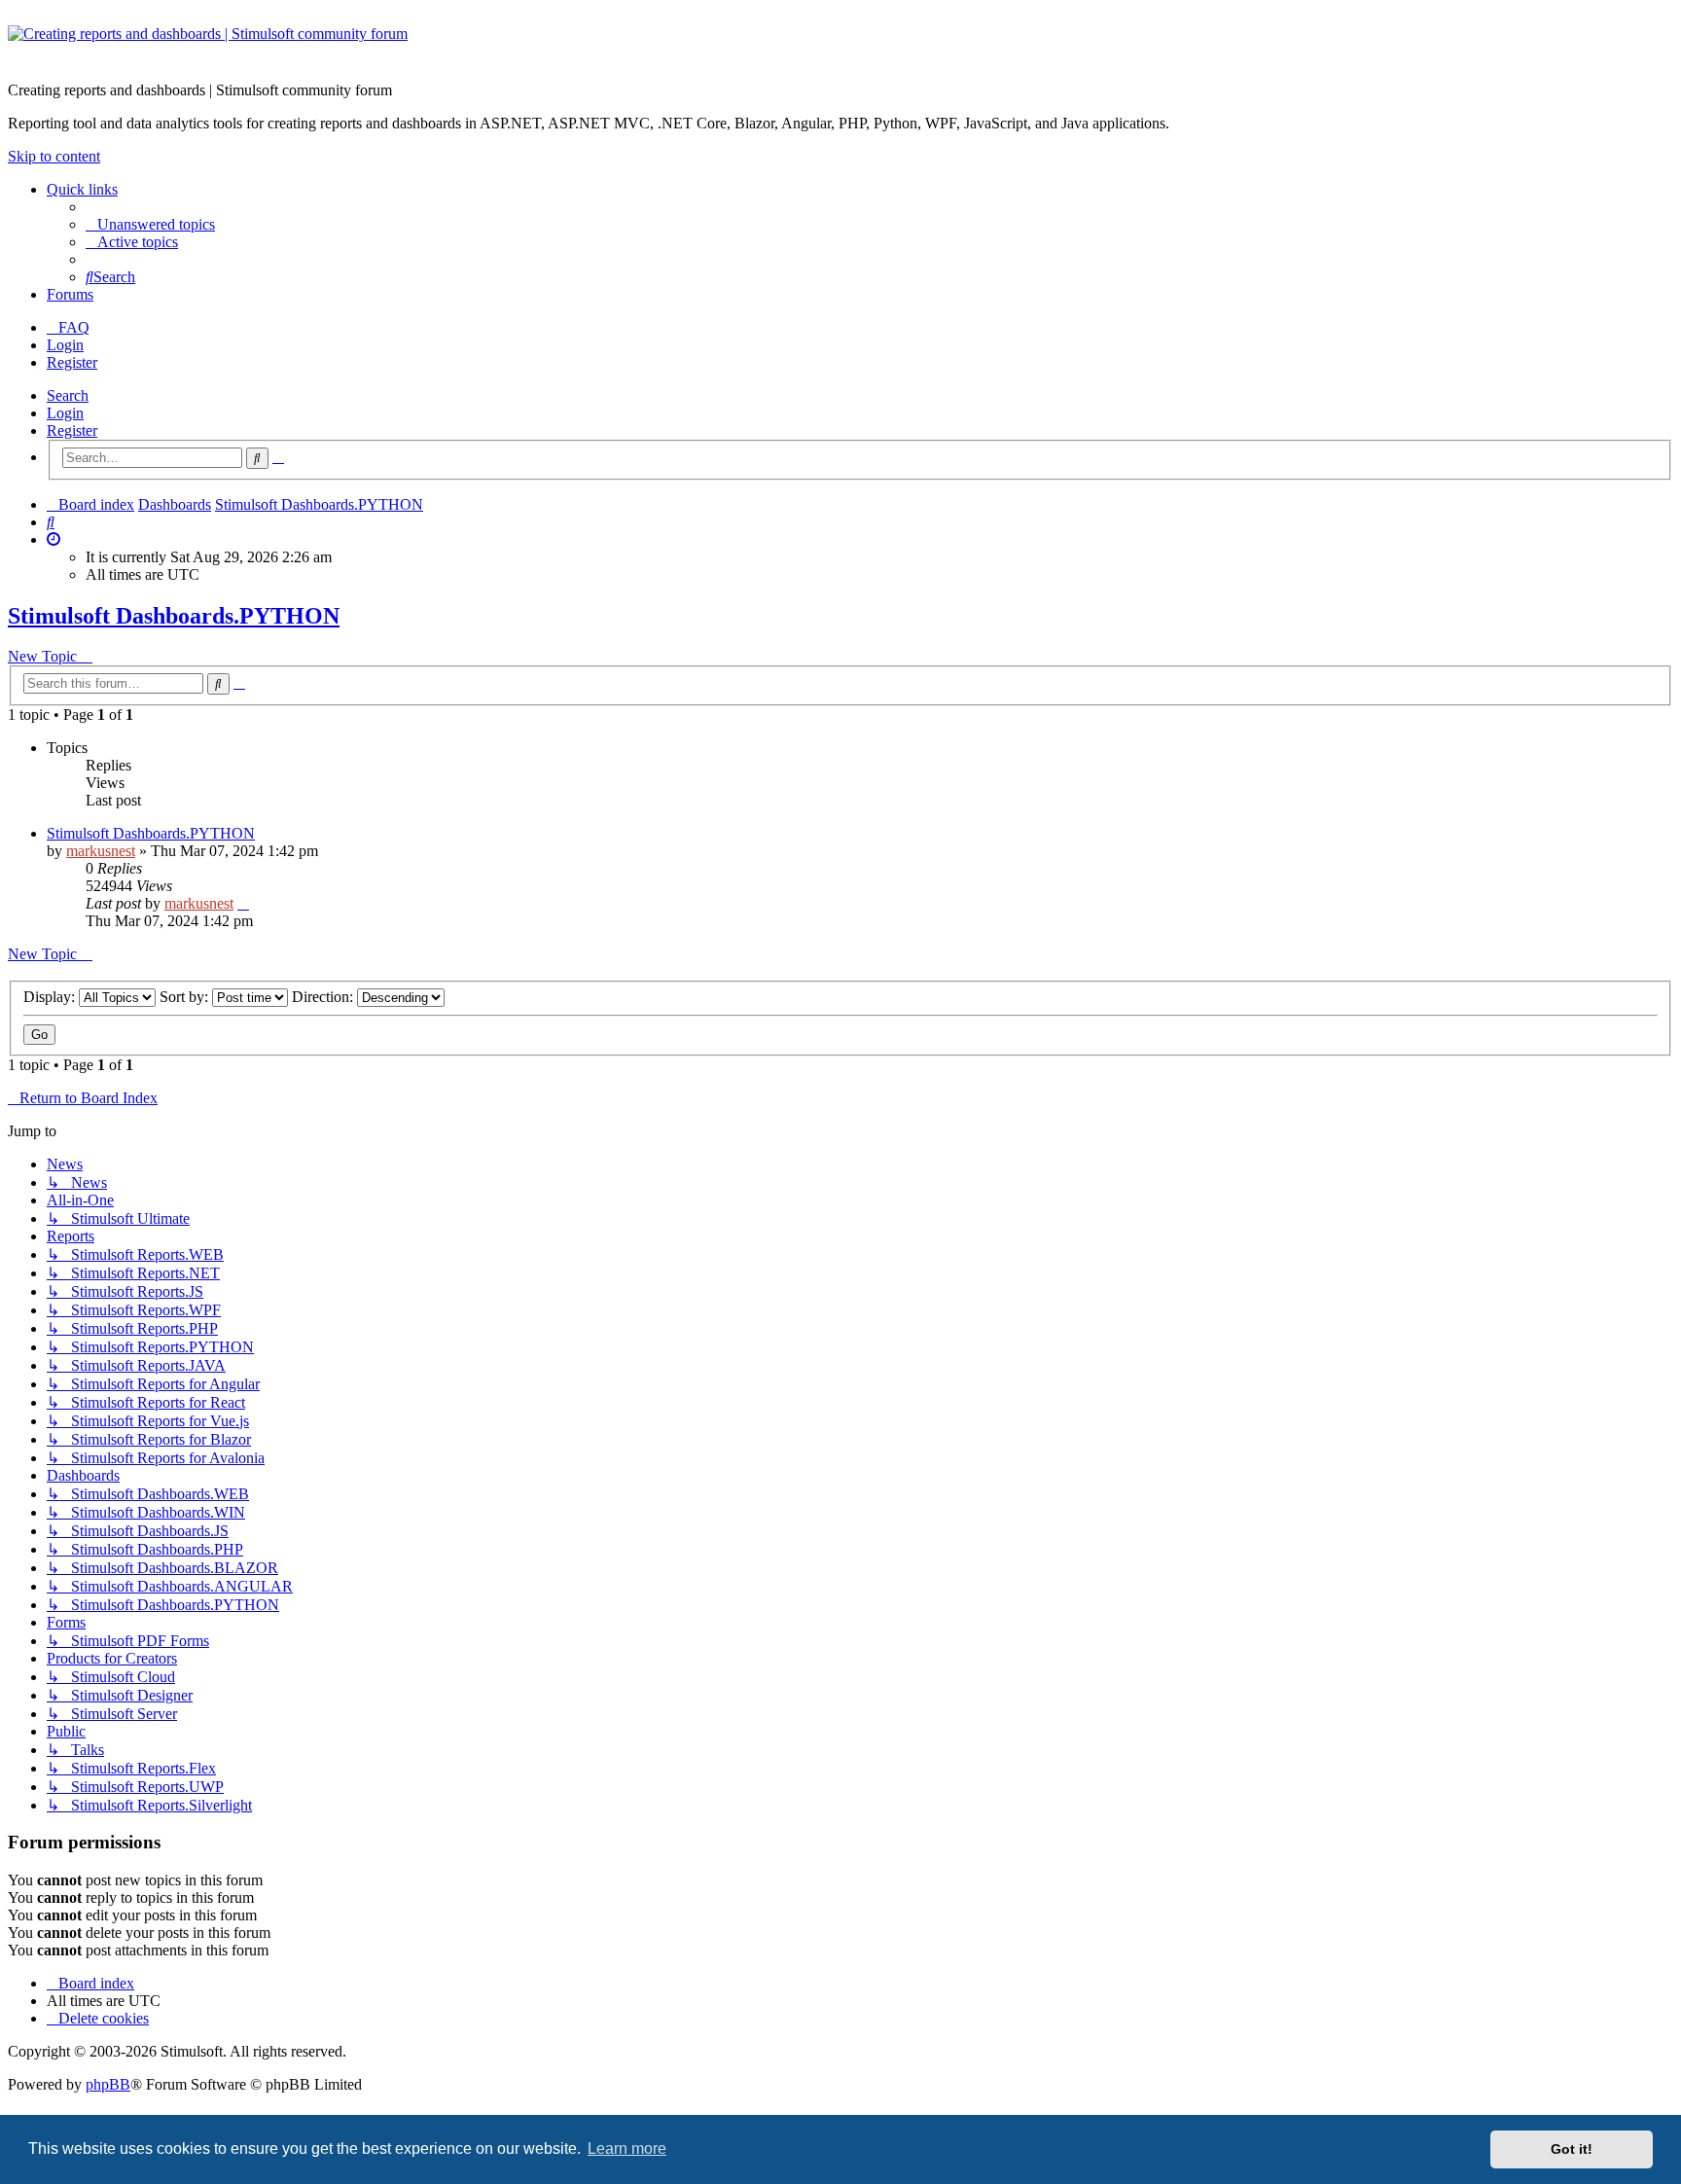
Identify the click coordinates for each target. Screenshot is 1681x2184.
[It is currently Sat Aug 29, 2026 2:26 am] (54, 539)
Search (68, 395)
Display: (51, 997)
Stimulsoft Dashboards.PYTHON (174, 616)
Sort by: (186, 997)
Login (65, 413)
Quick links (82, 189)
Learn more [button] (627, 2148)
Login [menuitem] (65, 345)
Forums (70, 294)
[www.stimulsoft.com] (840, 46)
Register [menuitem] (72, 362)
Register (72, 430)
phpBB (108, 2084)
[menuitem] (150, 224)
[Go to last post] (243, 903)
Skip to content (54, 156)
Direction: (324, 997)
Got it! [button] (1572, 2149)
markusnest (101, 851)
